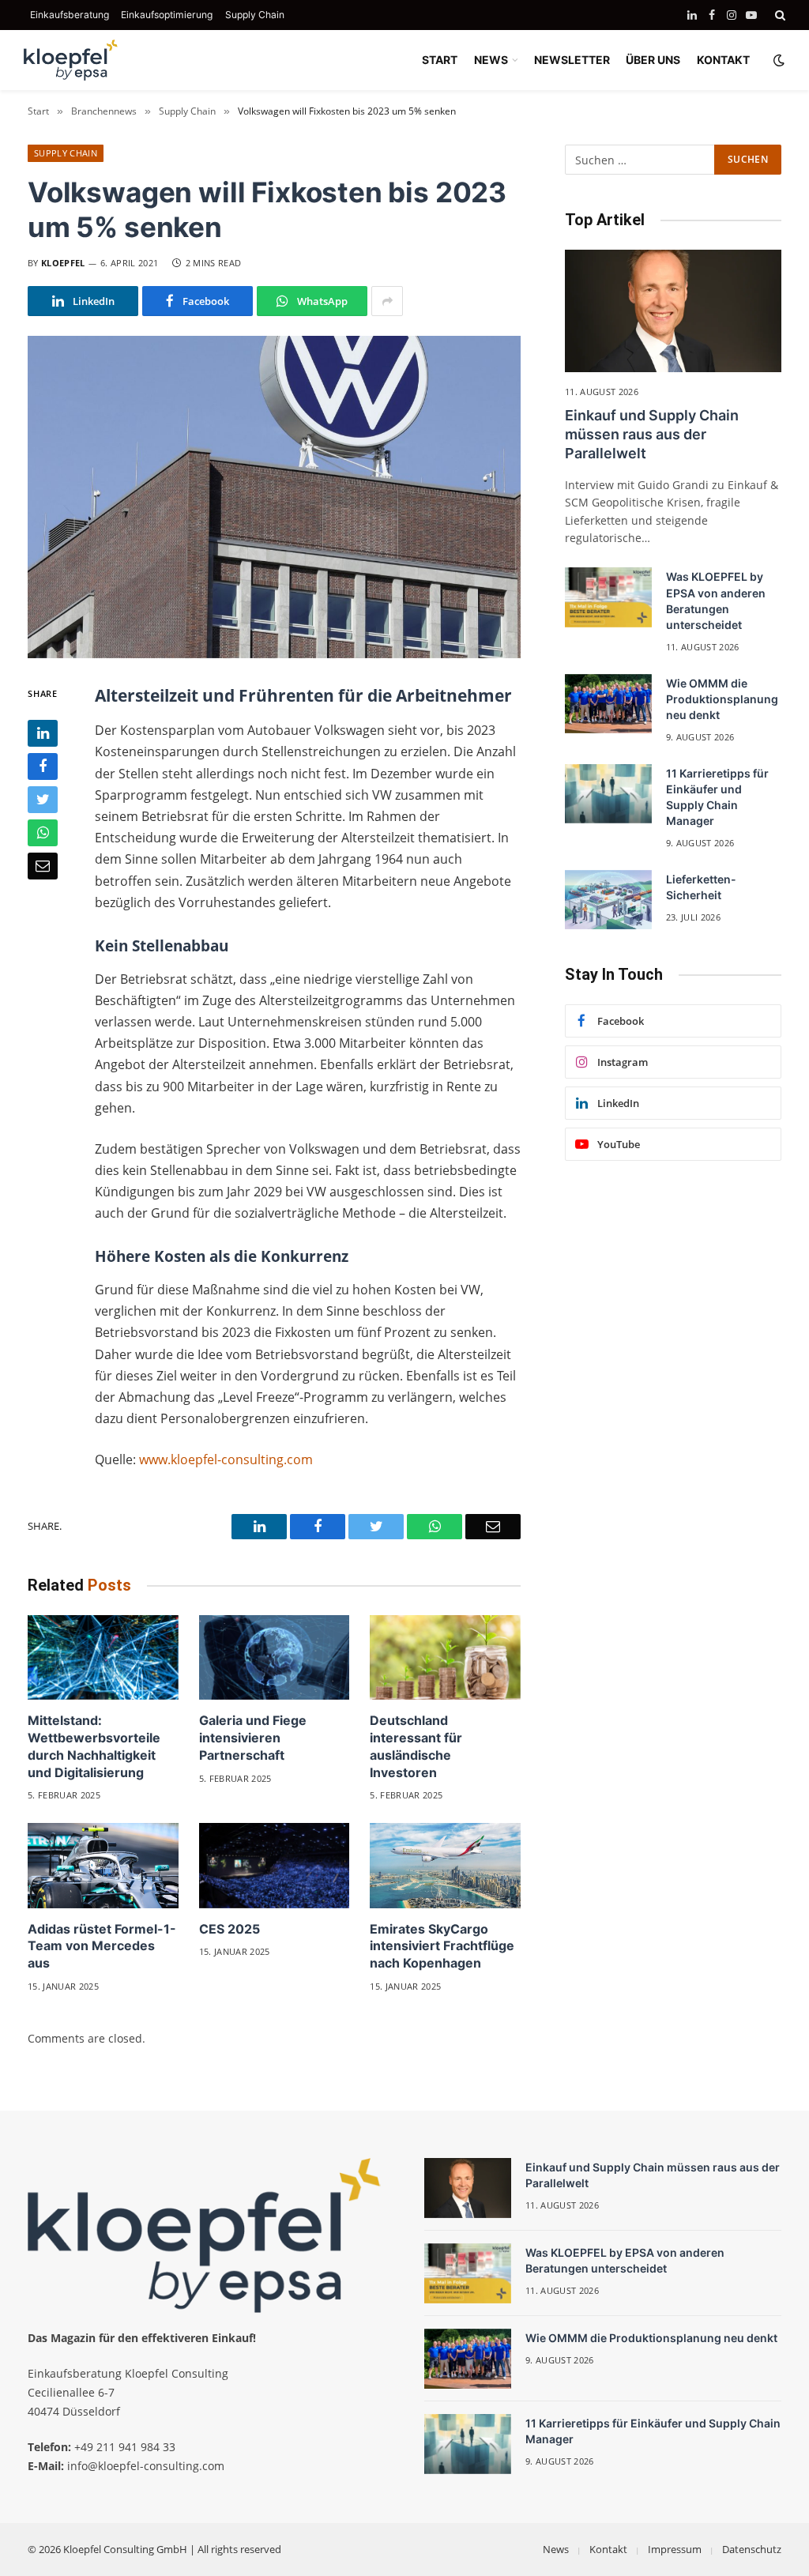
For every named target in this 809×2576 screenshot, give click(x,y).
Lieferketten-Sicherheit (701, 887)
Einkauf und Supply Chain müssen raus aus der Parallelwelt (652, 435)
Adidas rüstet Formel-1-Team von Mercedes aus (102, 1946)
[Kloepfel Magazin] (71, 60)
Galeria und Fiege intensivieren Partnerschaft (253, 1738)
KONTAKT (723, 60)
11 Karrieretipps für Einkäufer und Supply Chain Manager (717, 797)
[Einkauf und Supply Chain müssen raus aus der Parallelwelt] (673, 311)
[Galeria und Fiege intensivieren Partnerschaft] (275, 1657)
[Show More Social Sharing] (387, 301)
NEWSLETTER (572, 60)
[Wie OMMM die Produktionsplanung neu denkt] (608, 704)
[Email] (43, 866)
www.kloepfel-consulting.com (226, 1459)
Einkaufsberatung (70, 15)
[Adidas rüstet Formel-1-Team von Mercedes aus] (103, 1865)
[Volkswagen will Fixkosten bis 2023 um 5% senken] (274, 497)
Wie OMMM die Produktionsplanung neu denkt (722, 699)
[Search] (779, 15)
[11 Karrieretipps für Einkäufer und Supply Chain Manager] (608, 794)
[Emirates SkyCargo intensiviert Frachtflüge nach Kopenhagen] (445, 1865)
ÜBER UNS (653, 60)
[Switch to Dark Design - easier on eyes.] (777, 60)
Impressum (675, 2549)
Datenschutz (752, 2549)
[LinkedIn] (43, 733)
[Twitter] (43, 800)
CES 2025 (230, 1929)
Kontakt (608, 2549)
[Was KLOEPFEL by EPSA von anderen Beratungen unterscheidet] (608, 597)
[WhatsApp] (43, 833)
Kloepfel (63, 263)
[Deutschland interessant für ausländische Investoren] (445, 1657)
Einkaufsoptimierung (167, 15)
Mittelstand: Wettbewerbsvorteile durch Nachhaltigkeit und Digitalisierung (94, 1746)
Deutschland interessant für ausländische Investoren (416, 1746)
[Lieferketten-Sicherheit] (608, 900)
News (556, 2549)
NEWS (491, 60)
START (440, 60)
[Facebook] (43, 766)
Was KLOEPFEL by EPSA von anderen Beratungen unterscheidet (716, 600)
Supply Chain (255, 15)
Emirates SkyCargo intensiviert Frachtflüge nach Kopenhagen (442, 1946)
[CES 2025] (275, 1865)
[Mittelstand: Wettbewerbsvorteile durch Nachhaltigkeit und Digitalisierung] (103, 1657)
